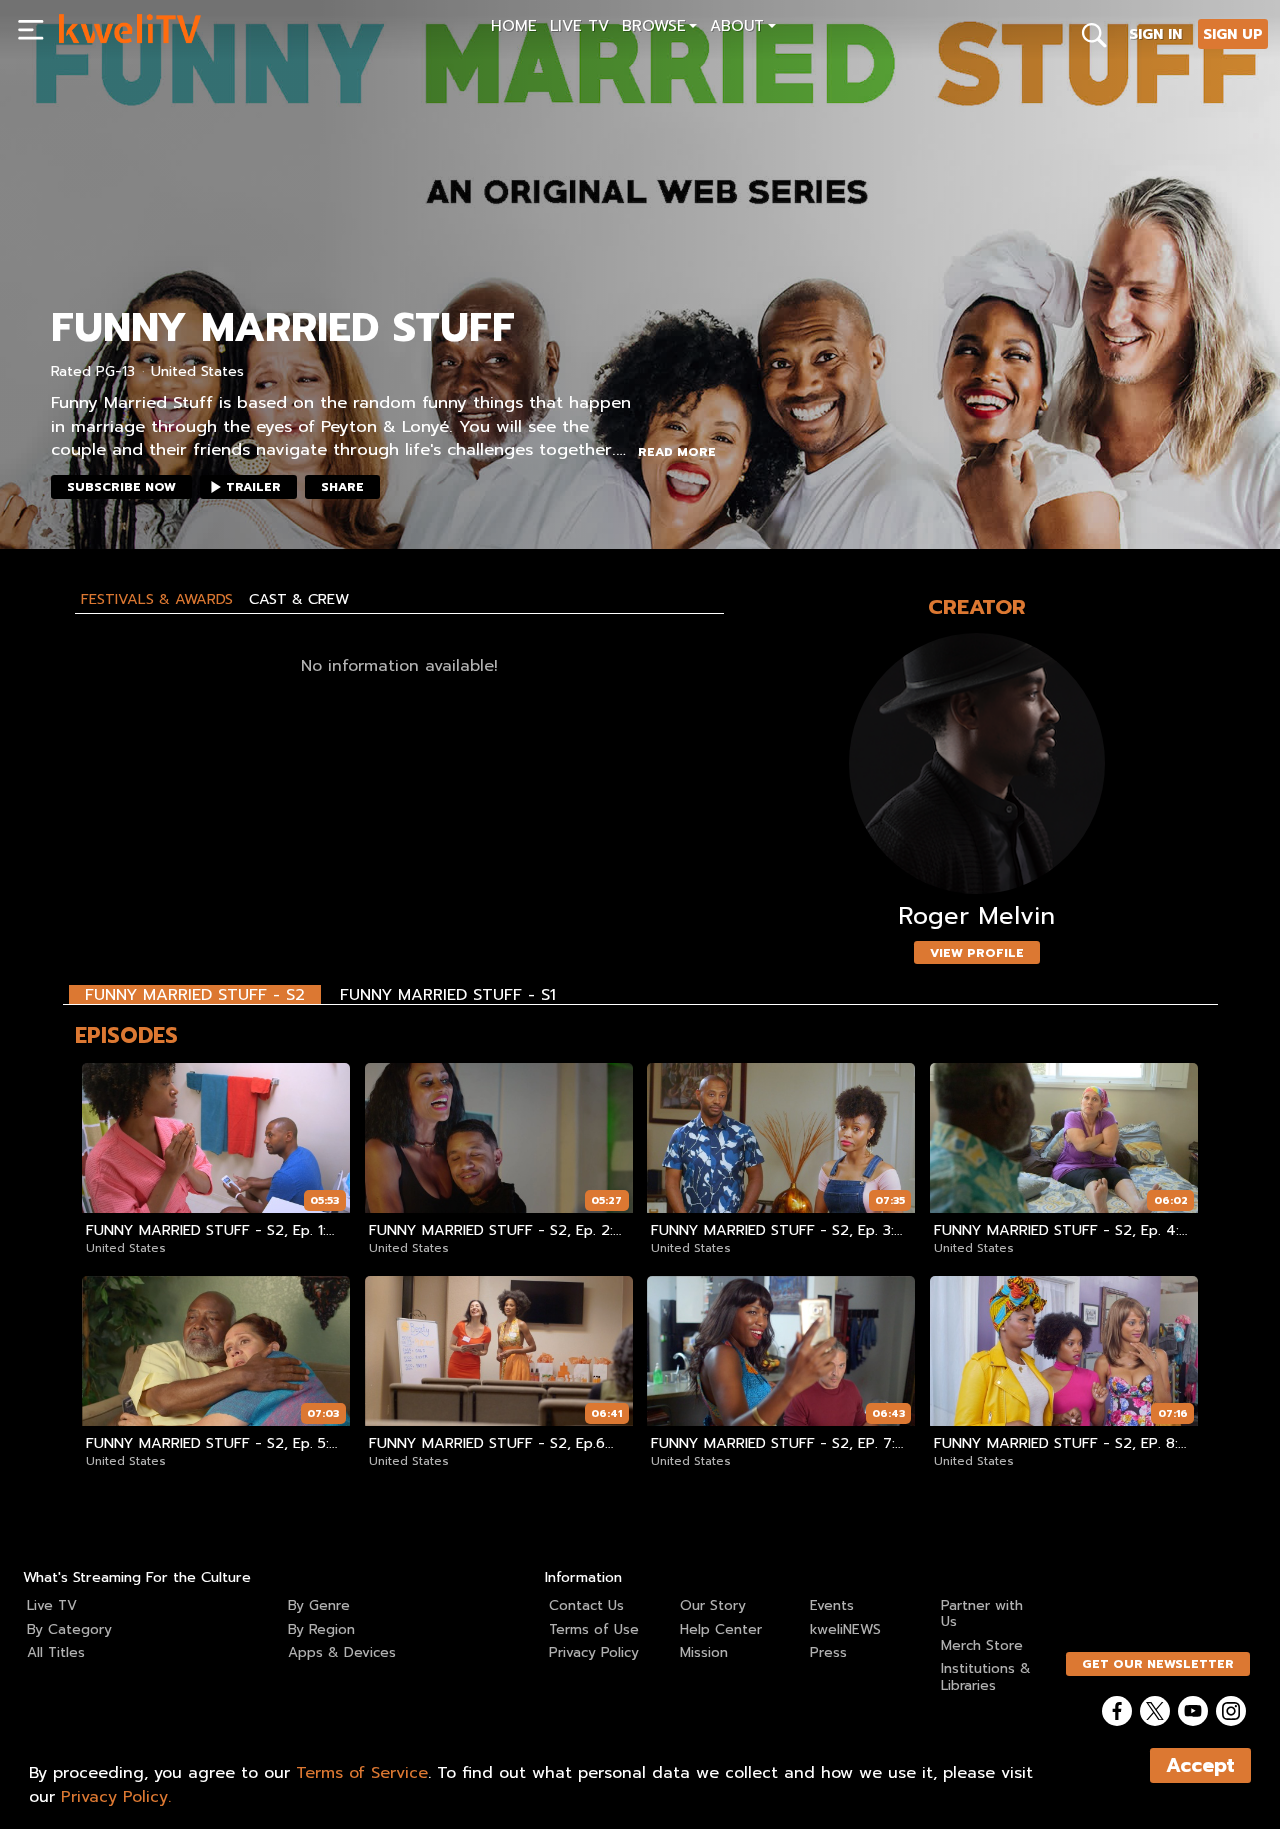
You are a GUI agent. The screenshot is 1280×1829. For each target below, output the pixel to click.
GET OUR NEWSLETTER (1158, 1664)
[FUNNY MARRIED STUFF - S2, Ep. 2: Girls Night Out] (499, 1138)
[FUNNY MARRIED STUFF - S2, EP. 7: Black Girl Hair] (781, 1351)
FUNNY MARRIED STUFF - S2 (195, 994)
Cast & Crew (299, 599)
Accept (1200, 1765)
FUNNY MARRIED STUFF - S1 (448, 994)
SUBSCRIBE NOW (121, 487)
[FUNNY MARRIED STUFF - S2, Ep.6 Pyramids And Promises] (499, 1351)
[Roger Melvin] (977, 763)
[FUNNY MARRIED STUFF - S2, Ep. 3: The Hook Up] (781, 1138)
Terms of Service (362, 1773)
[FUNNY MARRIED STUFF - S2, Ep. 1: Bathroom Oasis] (216, 1138)
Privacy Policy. (116, 1797)
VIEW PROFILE (977, 953)
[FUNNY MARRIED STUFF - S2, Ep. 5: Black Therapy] (216, 1351)
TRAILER (253, 487)
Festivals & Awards (157, 599)
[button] (659, 28)
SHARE (342, 487)
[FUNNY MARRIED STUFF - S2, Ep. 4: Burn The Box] (1064, 1138)
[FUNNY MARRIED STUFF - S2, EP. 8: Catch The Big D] (1064, 1351)
